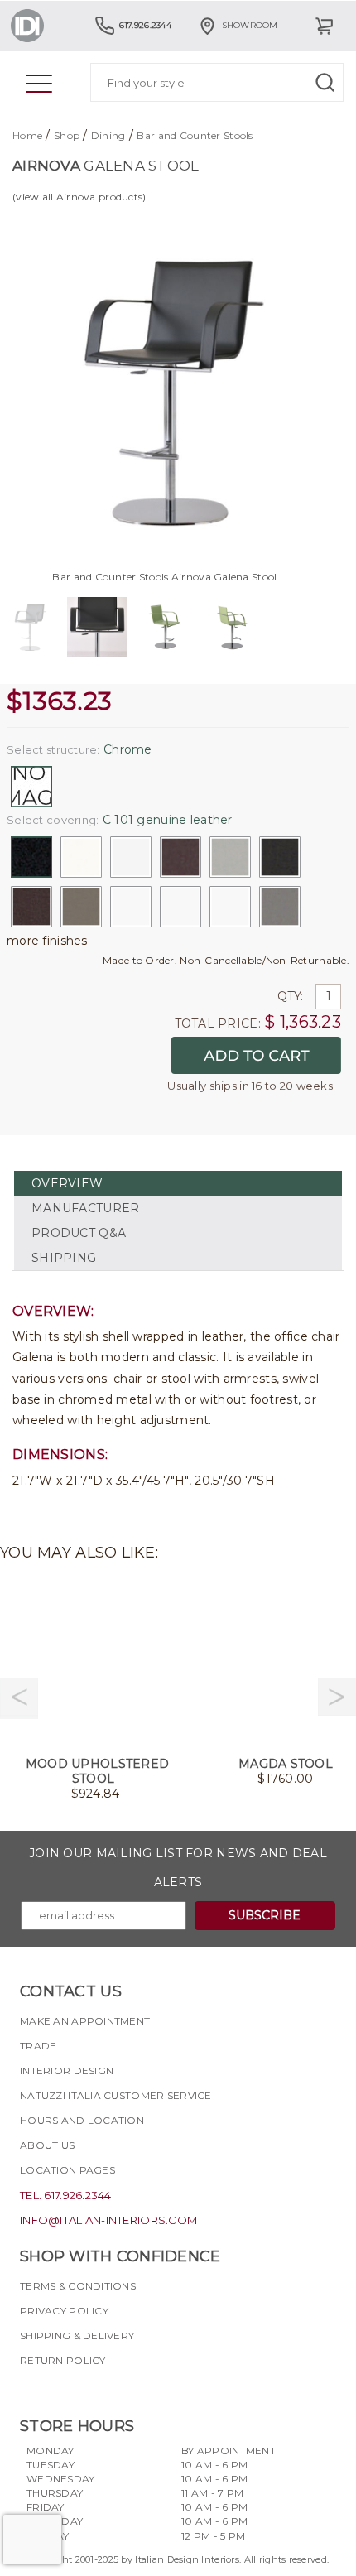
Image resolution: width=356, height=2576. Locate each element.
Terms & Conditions (78, 2286)
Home (27, 135)
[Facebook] (32, 2390)
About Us (47, 2145)
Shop (67, 135)
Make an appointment (85, 2021)
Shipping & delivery (77, 2335)
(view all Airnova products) (79, 197)
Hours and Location (82, 2120)
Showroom (250, 25)
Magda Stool (286, 1764)
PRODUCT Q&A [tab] (79, 1233)
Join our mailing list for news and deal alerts (178, 1868)
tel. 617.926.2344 (66, 2195)
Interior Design (67, 2070)
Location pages (67, 2170)
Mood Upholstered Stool (97, 1771)
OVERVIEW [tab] (67, 1183)
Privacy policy (64, 2311)
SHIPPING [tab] (64, 1258)
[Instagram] (62, 2390)
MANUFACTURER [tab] (85, 1208)
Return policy (63, 2360)
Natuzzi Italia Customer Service (116, 2095)
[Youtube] (92, 2390)
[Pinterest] (122, 2390)
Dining (108, 135)
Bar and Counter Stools (195, 135)
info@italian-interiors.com (108, 2220)
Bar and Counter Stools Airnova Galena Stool (164, 577)
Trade (38, 2046)
